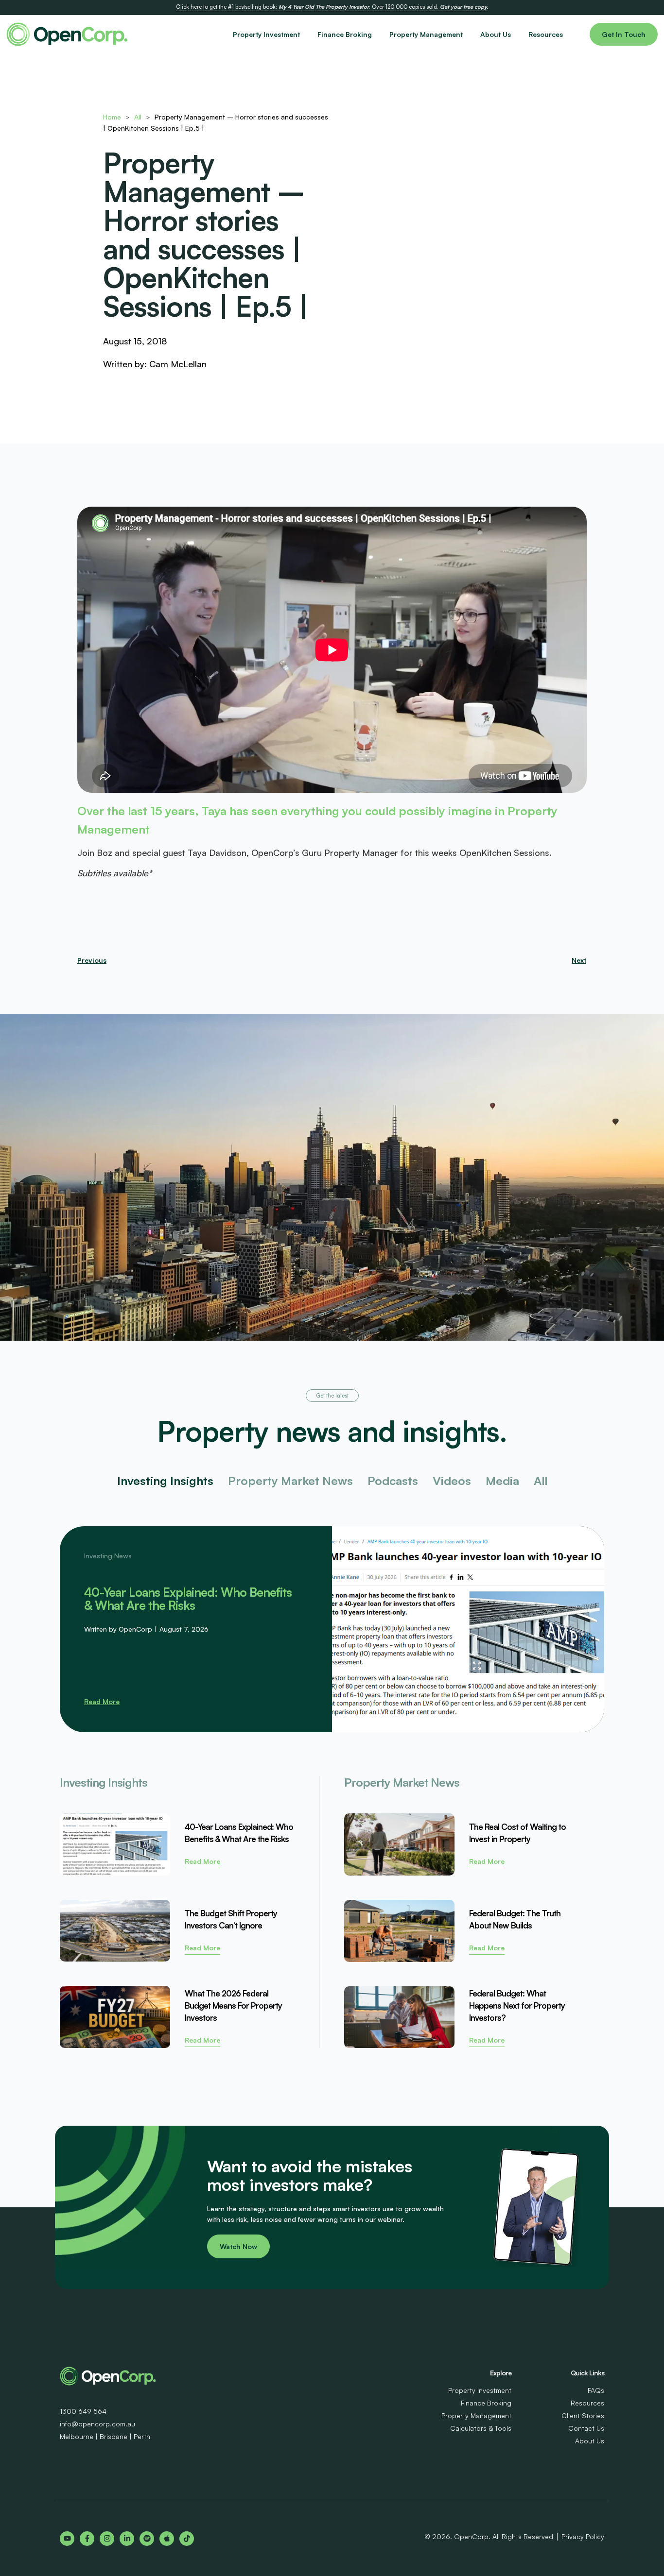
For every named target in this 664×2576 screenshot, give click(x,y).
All (138, 117)
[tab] (165, 1481)
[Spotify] (147, 2539)
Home (112, 117)
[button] (332, 1396)
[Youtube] (67, 2539)
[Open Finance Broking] (378, 34)
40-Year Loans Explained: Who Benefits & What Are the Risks (188, 1599)
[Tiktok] (187, 2539)
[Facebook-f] (87, 2539)
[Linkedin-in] (127, 2539)
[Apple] (167, 2539)
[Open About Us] (517, 34)
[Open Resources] (569, 34)
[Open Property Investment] (306, 34)
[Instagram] (107, 2539)
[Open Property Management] (469, 34)
